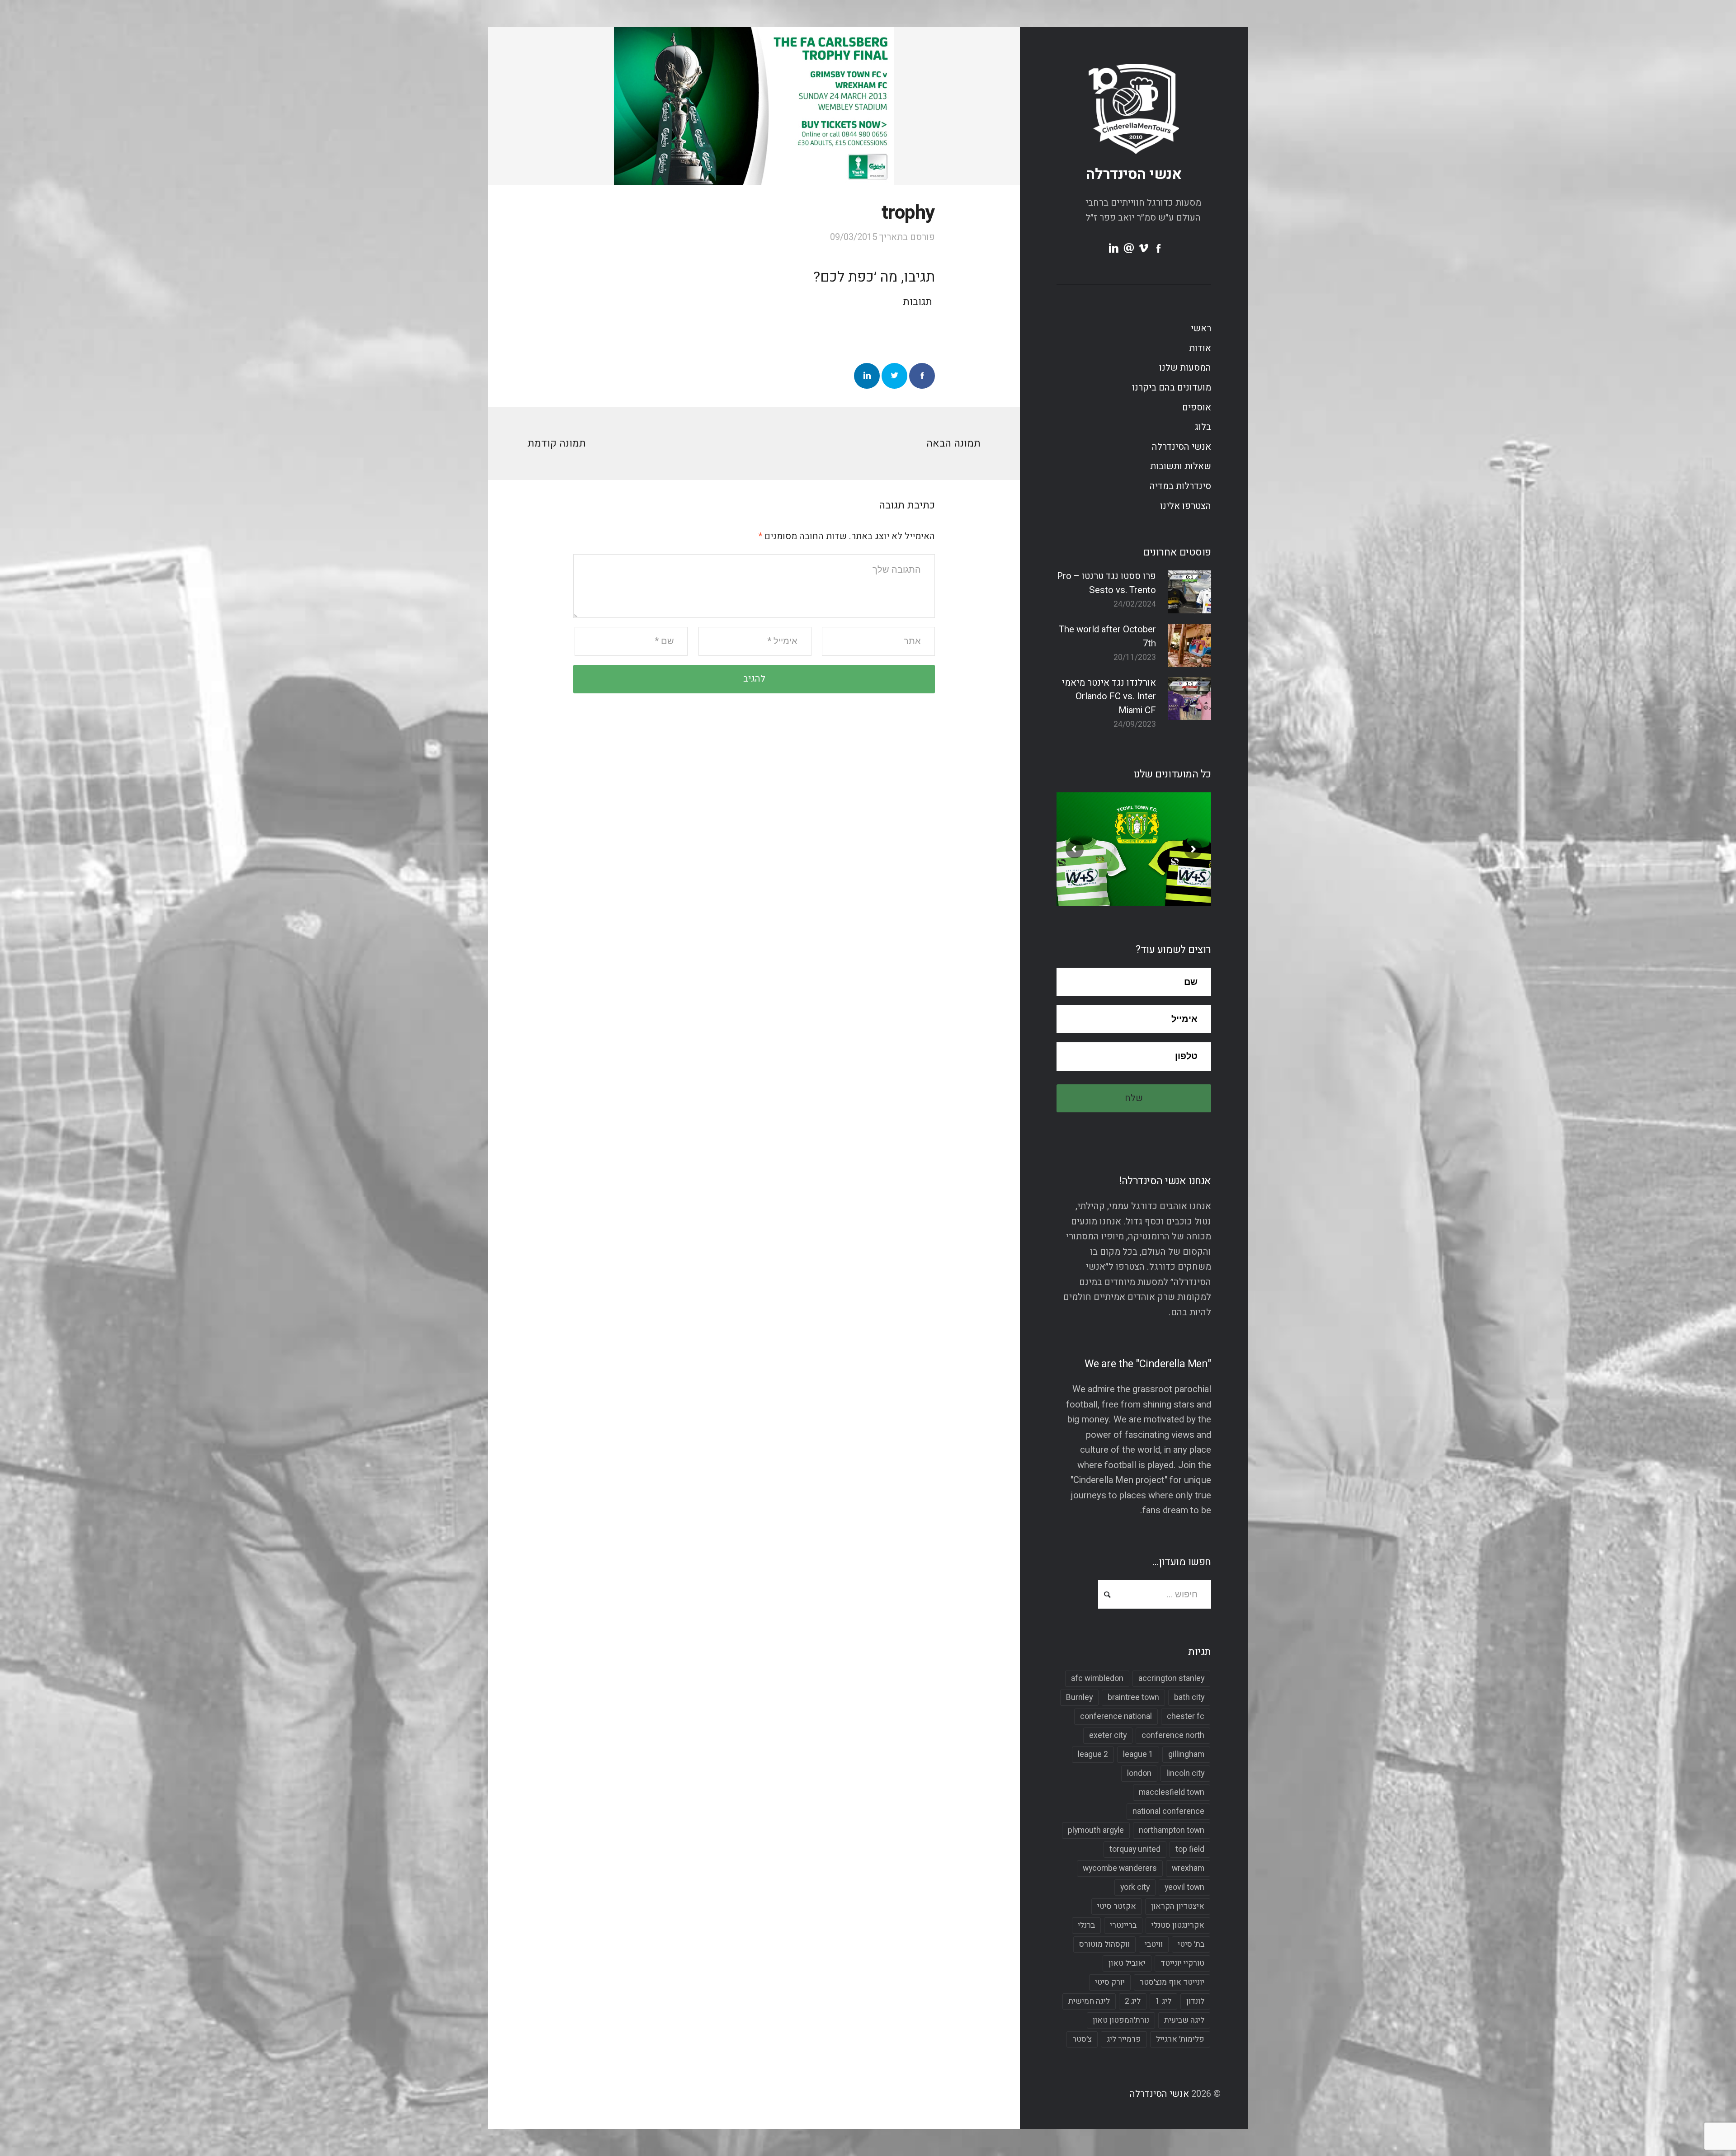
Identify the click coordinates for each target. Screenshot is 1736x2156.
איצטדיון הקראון (1178, 1906)
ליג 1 (1163, 2001)
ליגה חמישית (1089, 2001)
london (1139, 1773)
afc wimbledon (1097, 1678)
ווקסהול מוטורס (1104, 1944)
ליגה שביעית (1184, 2020)
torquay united (1135, 1849)
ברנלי (1086, 1925)
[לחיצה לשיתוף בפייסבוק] (922, 376)
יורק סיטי (1110, 1982)
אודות (1200, 348)
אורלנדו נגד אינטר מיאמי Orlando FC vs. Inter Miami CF (1109, 697)
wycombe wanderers (1120, 1868)
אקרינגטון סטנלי (1178, 1925)
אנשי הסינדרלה (1134, 174)
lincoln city (1185, 1773)
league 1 (1138, 1754)
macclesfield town (1172, 1792)
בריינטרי (1123, 1925)
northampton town (1172, 1830)
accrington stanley (1171, 1678)
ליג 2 (1133, 2001)
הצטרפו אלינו (1186, 506)
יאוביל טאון (1127, 1963)
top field (1190, 1849)
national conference (1168, 1811)
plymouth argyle (1096, 1830)
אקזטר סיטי (1117, 1906)
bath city (1189, 1697)
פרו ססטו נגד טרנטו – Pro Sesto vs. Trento (1106, 583)
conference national (1116, 1716)
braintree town (1133, 1697)
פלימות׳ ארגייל (1180, 2039)
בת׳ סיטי (1191, 1944)
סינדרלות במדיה (1180, 486)
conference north (1173, 1735)
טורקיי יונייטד (1182, 1963)
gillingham (1186, 1754)
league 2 (1093, 1754)
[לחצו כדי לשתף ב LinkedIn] (867, 376)
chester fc (1186, 1716)
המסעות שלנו (1185, 368)
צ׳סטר (1082, 2039)
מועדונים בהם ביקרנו (1172, 388)
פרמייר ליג (1124, 2039)
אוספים (1197, 408)
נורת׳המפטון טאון (1121, 2020)
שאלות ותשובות (1181, 466)
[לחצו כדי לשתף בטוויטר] (894, 376)
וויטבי (1154, 1944)
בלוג (1203, 427)
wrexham (1188, 1868)
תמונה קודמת (557, 443)
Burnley (1079, 1697)
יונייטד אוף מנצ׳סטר (1172, 1982)
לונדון (1195, 2001)
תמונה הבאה (953, 443)
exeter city (1108, 1735)
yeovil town (1184, 1887)
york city (1135, 1887)
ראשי (1201, 329)
